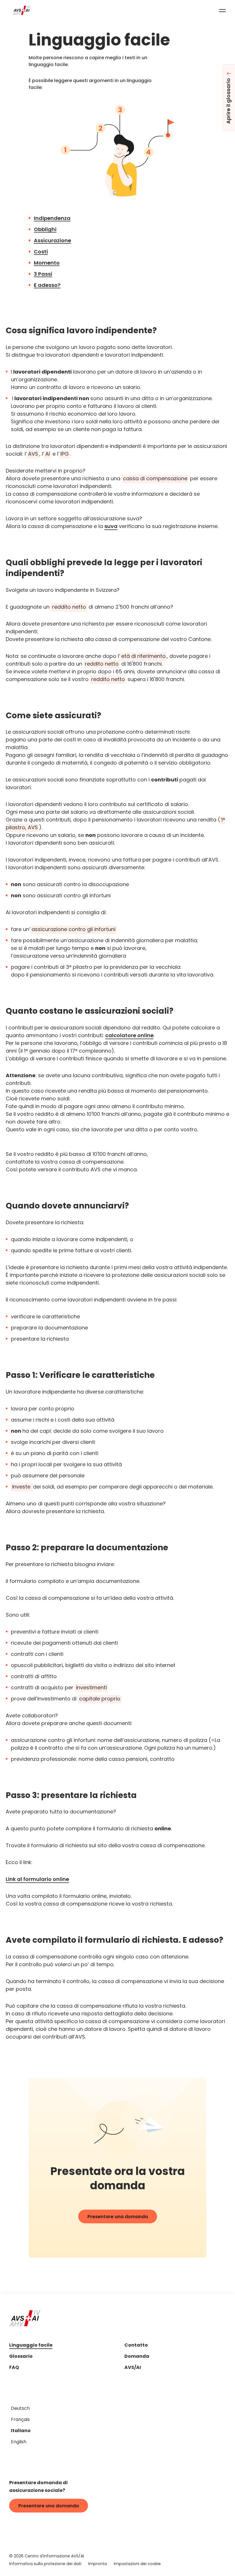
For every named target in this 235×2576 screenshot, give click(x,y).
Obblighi (45, 230)
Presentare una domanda (118, 2217)
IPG (65, 454)
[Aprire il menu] (222, 10)
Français (20, 2420)
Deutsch (20, 2409)
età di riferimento (143, 657)
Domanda (137, 2357)
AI (48, 454)
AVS (33, 454)
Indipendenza (52, 219)
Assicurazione (52, 241)
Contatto (136, 2346)
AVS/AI (133, 2368)
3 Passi (43, 274)
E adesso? (47, 286)
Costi (41, 252)
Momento (47, 263)
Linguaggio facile (31, 2346)
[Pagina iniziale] (22, 10)
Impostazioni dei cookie (137, 2564)
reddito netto (69, 607)
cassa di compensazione (155, 479)
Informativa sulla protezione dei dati (45, 2564)
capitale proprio (100, 1699)
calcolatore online (129, 1036)
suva (111, 527)
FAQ (14, 2368)
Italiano (21, 2431)
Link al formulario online (37, 1880)
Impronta (98, 2564)
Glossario (21, 2357)
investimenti (91, 1688)
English (19, 2442)
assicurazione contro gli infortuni (74, 930)
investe (22, 1487)
